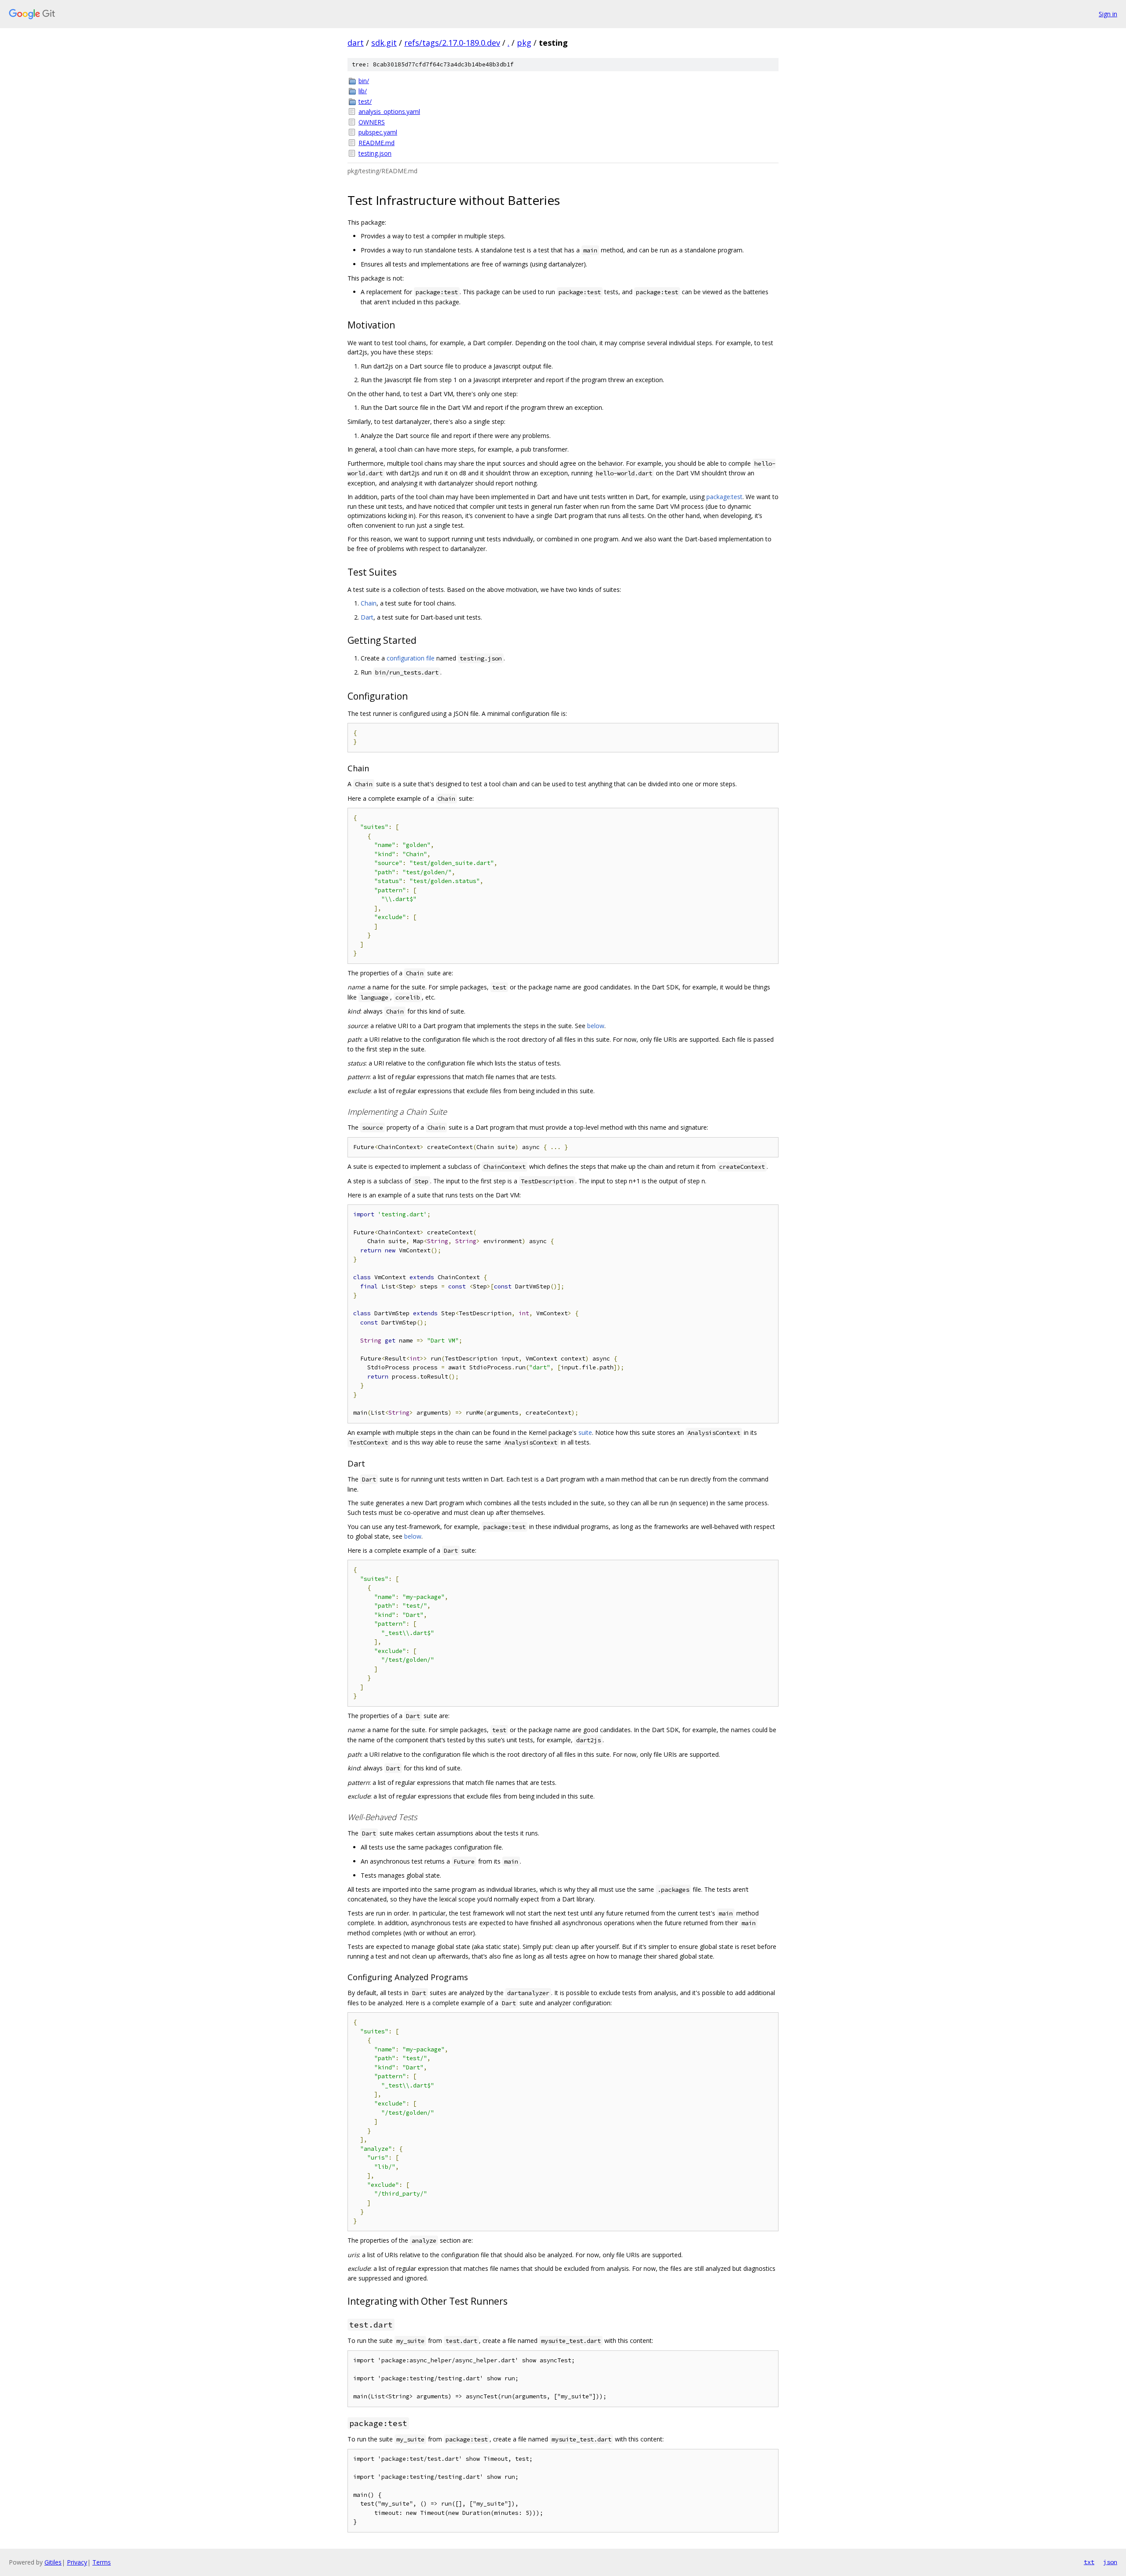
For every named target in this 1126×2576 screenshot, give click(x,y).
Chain (369, 603)
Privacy (77, 2562)
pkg (524, 43)
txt (1089, 2562)
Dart (367, 617)
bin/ (364, 81)
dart (356, 43)
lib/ (363, 91)
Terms (102, 2562)
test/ (365, 101)
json (1110, 2562)
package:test (724, 497)
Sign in (1108, 14)
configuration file (411, 658)
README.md (377, 143)
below (596, 1026)
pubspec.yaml (378, 132)
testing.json (375, 153)
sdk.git (384, 43)
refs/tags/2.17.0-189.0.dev (452, 43)
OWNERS (372, 122)
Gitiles (53, 2562)
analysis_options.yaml (389, 111)
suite (585, 1432)
